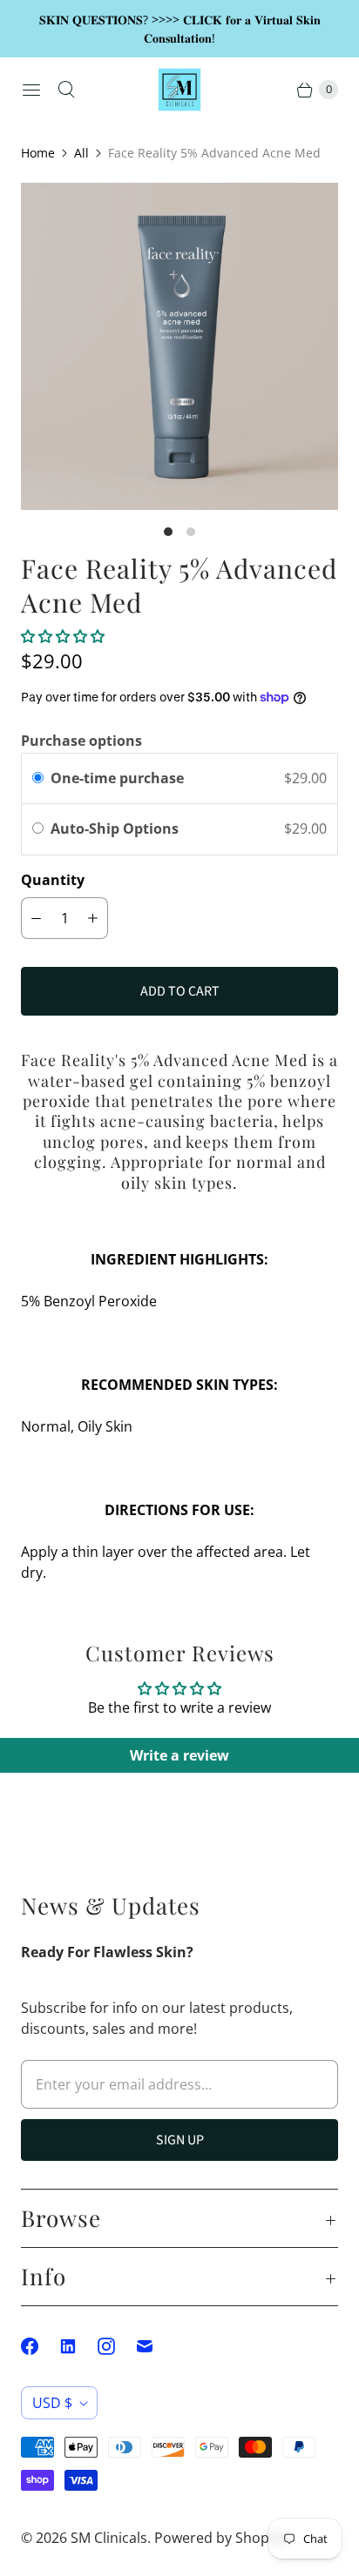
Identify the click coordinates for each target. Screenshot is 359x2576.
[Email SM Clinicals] (155, 2346)
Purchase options (81, 741)
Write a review (179, 1755)
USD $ (52, 2403)
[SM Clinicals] (179, 90)
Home (38, 153)
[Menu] (31, 90)
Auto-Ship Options (116, 828)
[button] (63, 636)
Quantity (53, 880)
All (81, 153)
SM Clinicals (109, 2538)
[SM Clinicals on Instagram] (117, 2346)
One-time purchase (117, 778)
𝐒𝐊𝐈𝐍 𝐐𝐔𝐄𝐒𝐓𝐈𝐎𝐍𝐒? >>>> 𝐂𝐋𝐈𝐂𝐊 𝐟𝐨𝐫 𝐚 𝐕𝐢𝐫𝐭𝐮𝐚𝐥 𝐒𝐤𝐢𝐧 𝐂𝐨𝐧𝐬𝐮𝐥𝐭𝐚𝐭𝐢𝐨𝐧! (180, 29)
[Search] (66, 90)
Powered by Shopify (219, 2538)
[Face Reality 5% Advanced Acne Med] (179, 346)
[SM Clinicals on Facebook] (40, 2346)
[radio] (38, 779)
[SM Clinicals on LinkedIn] (78, 2346)
